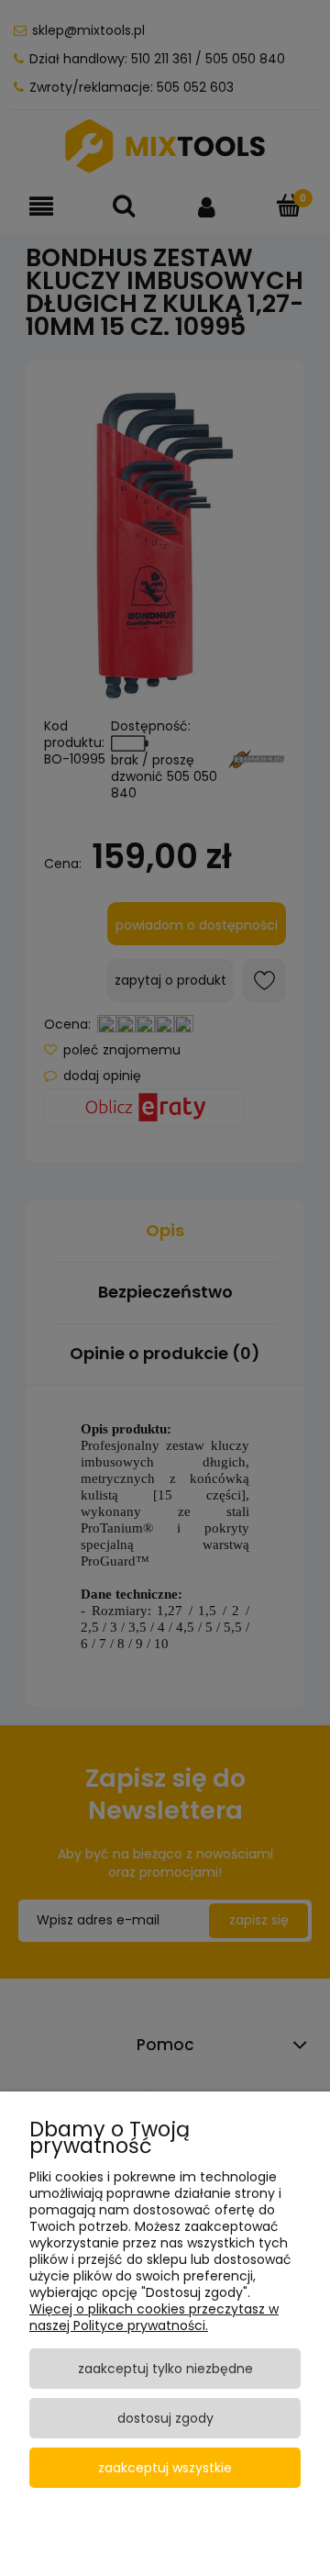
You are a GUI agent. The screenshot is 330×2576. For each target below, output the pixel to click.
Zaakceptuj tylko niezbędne (165, 2369)
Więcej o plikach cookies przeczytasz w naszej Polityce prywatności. (154, 2317)
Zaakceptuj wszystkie (165, 2468)
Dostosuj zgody (165, 2418)
